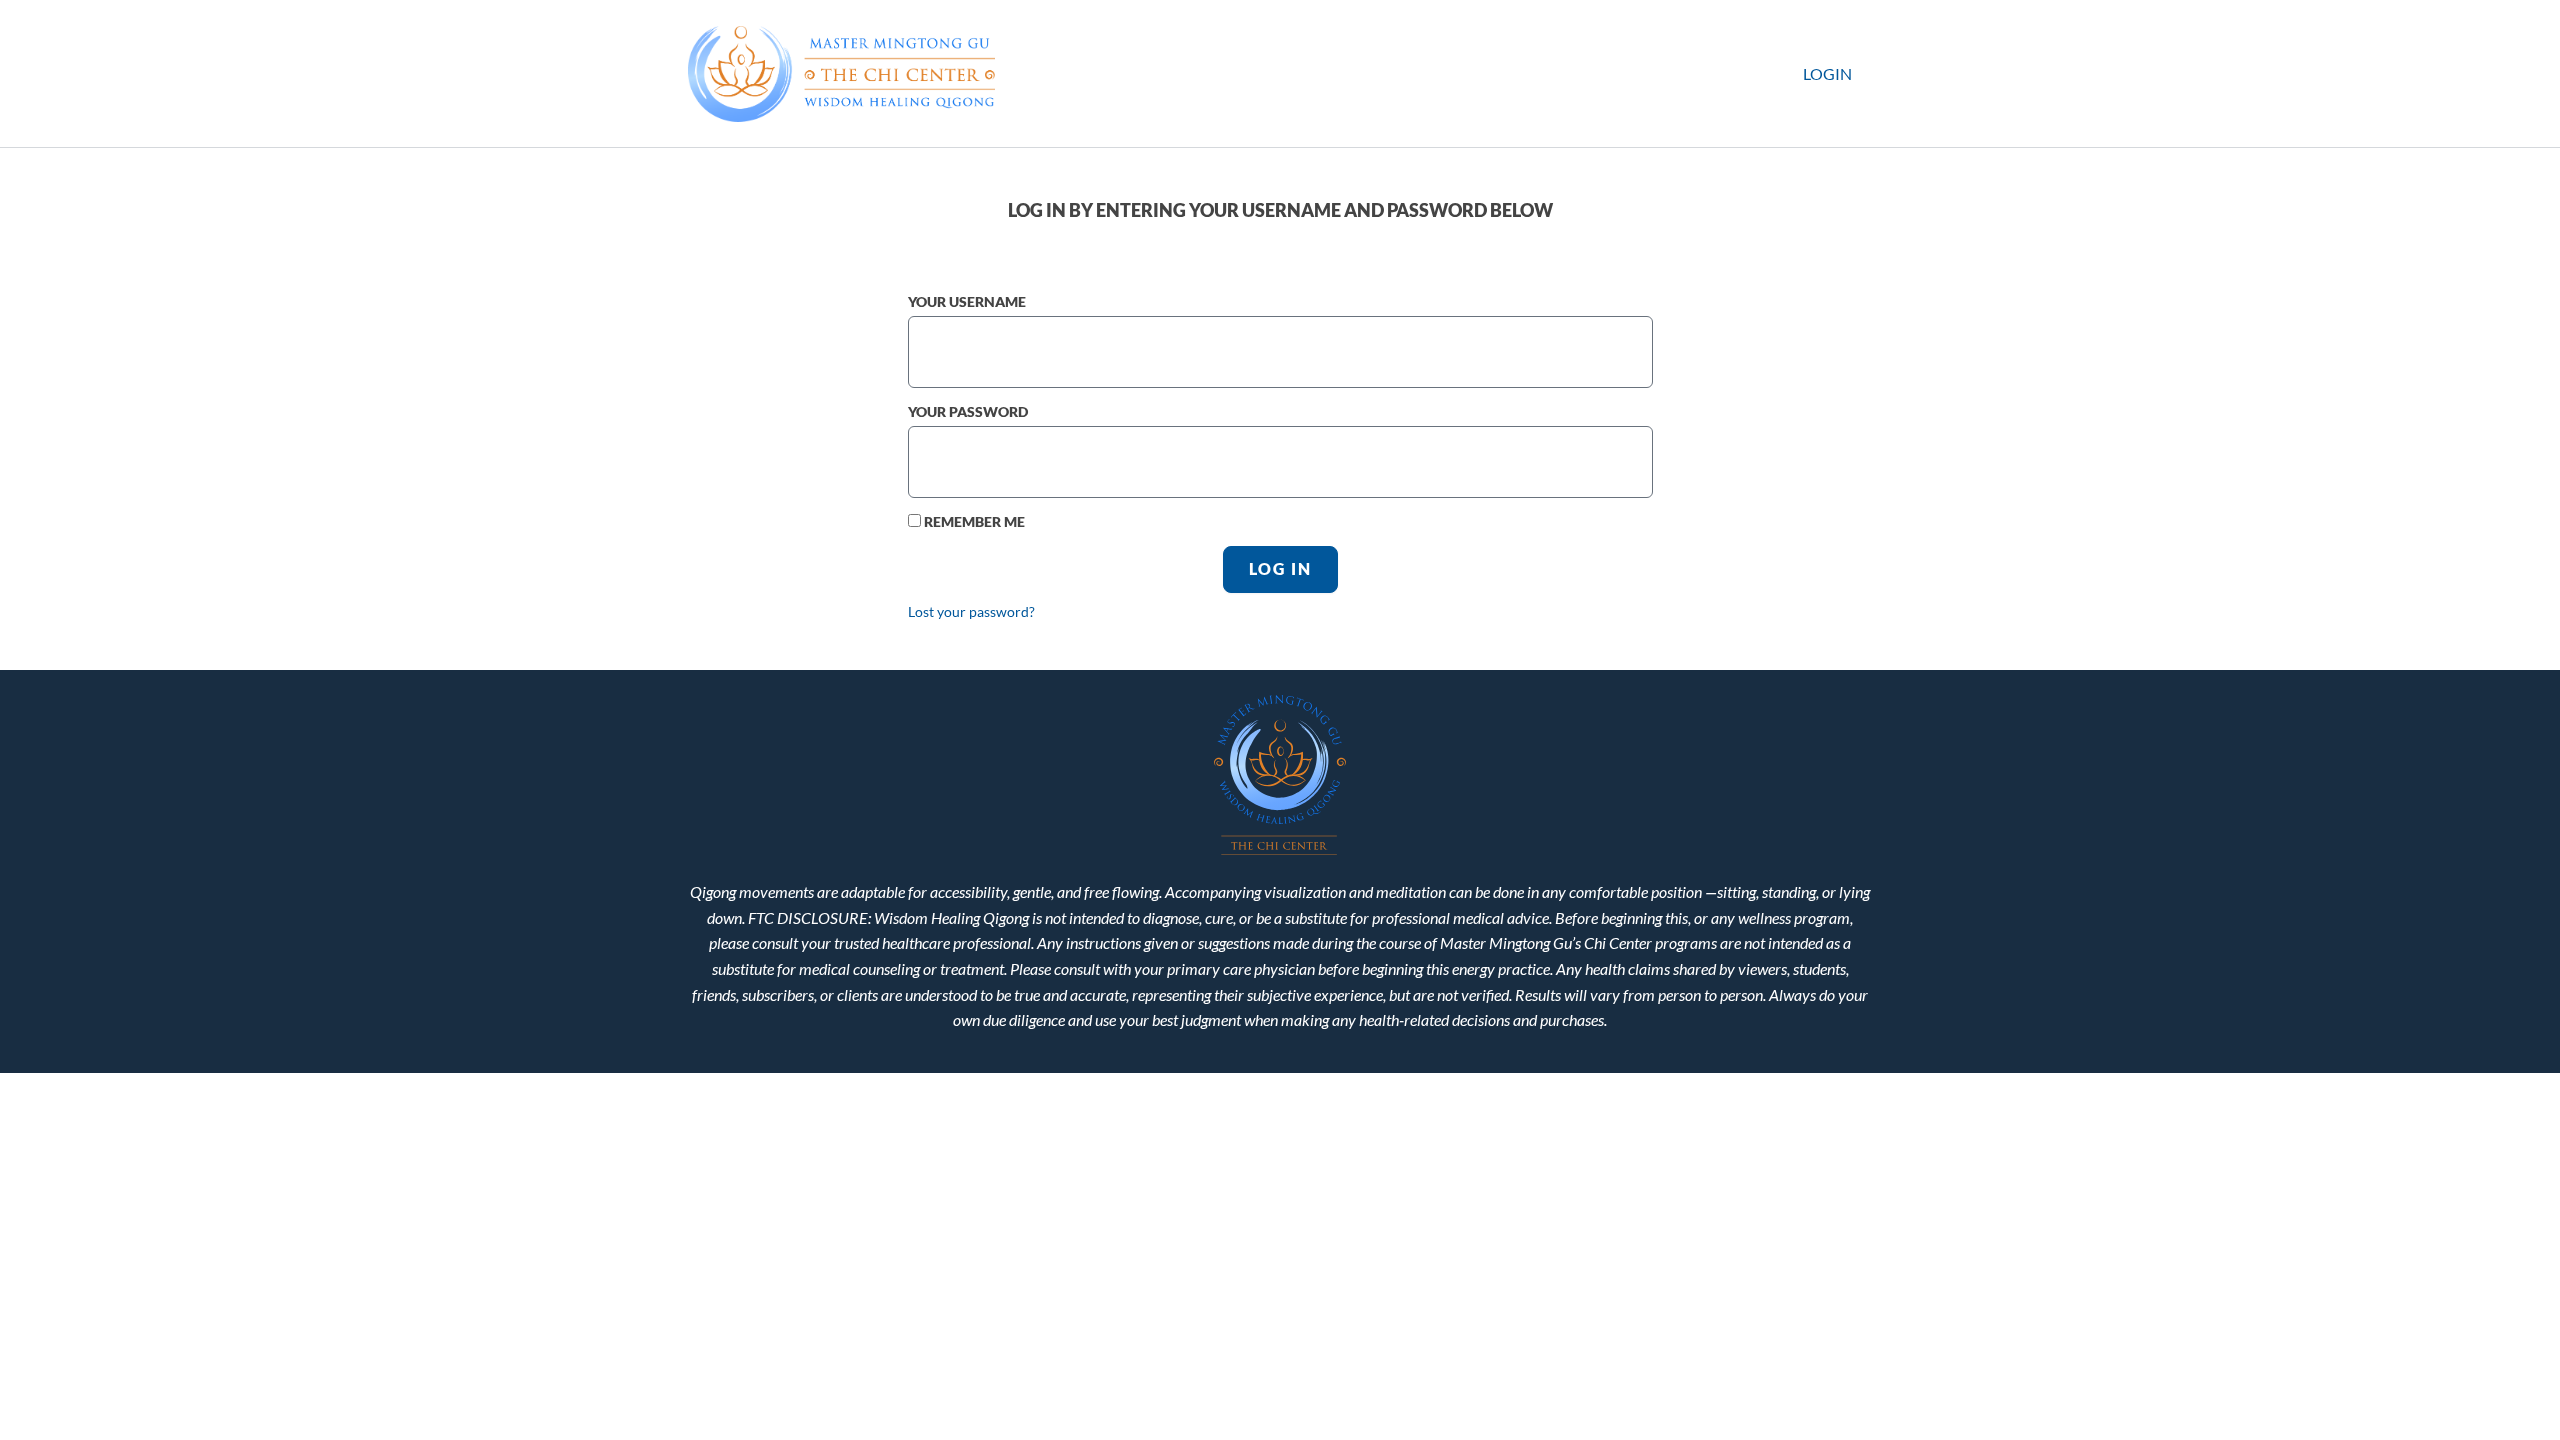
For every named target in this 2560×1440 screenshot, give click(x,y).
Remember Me (973, 521)
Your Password (968, 411)
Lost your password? (971, 612)
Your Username (967, 301)
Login (1827, 73)
